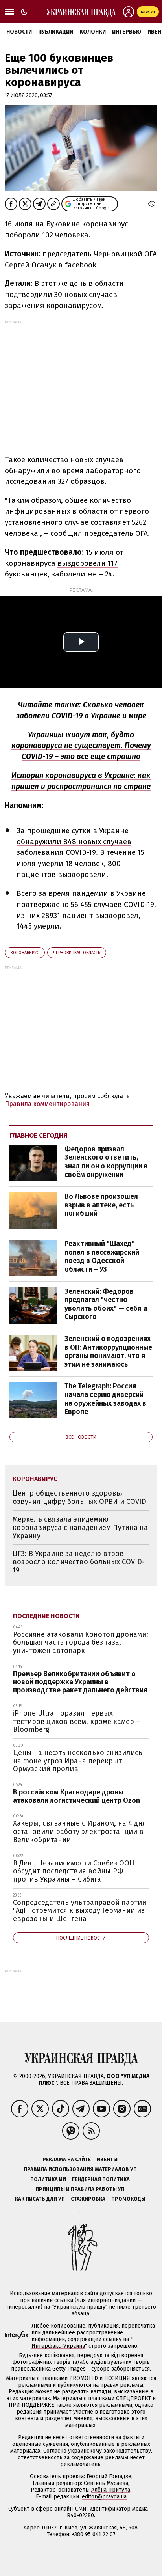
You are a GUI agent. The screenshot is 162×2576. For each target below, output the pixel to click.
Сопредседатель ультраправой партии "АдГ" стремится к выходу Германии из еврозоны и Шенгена (80, 1911)
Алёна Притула (111, 2490)
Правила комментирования (47, 1104)
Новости (19, 32)
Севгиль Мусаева (106, 2483)
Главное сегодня (39, 1135)
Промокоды (128, 2199)
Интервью (127, 32)
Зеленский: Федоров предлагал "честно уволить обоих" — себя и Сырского (106, 1304)
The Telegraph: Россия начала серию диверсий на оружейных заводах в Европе (105, 1399)
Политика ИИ (48, 2179)
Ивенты (107, 2159)
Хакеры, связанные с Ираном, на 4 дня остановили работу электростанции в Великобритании (80, 1831)
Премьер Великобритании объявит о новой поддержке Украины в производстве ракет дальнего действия (80, 1682)
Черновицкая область (77, 953)
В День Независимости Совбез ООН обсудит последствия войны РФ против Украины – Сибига (74, 1871)
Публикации (56, 32)
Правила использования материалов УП (80, 2169)
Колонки (93, 32)
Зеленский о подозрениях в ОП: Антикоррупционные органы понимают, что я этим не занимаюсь (108, 1351)
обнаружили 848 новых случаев (74, 842)
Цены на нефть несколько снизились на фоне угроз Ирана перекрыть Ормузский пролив (78, 1761)
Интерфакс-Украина (58, 2346)
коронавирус (25, 953)
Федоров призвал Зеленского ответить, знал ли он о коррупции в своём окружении (106, 1162)
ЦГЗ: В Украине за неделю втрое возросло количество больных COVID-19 (79, 1562)
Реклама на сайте (67, 2159)
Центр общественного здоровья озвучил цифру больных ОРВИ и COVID (79, 1497)
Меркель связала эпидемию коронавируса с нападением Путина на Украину (80, 1527)
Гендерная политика (101, 2179)
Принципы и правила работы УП (80, 2189)
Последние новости (46, 1616)
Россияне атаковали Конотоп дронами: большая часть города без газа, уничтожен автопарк (81, 1642)
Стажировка (88, 2199)
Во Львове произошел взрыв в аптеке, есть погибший (101, 1205)
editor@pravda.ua (104, 2497)
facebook (80, 265)
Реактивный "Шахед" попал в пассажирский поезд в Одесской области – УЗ (102, 1256)
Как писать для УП (40, 2199)
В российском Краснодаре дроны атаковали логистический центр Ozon (76, 1796)
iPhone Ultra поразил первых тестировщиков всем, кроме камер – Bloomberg (76, 1721)
